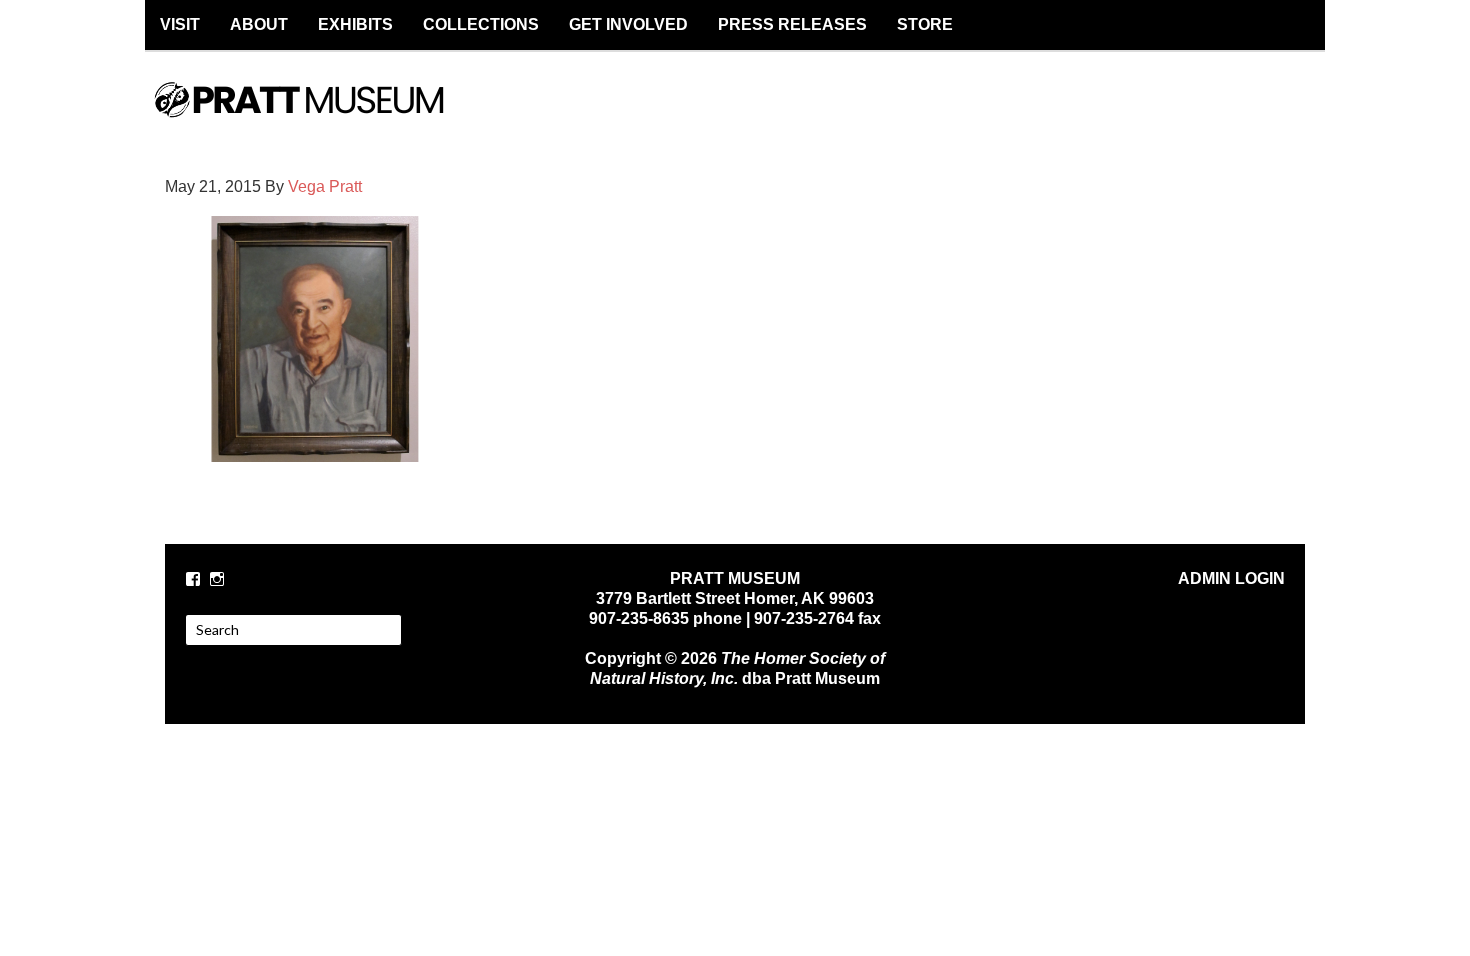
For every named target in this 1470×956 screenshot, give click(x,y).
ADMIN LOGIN (1231, 578)
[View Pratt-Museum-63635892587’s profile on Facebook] (193, 579)
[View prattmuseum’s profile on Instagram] (217, 579)
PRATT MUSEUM (320, 117)
